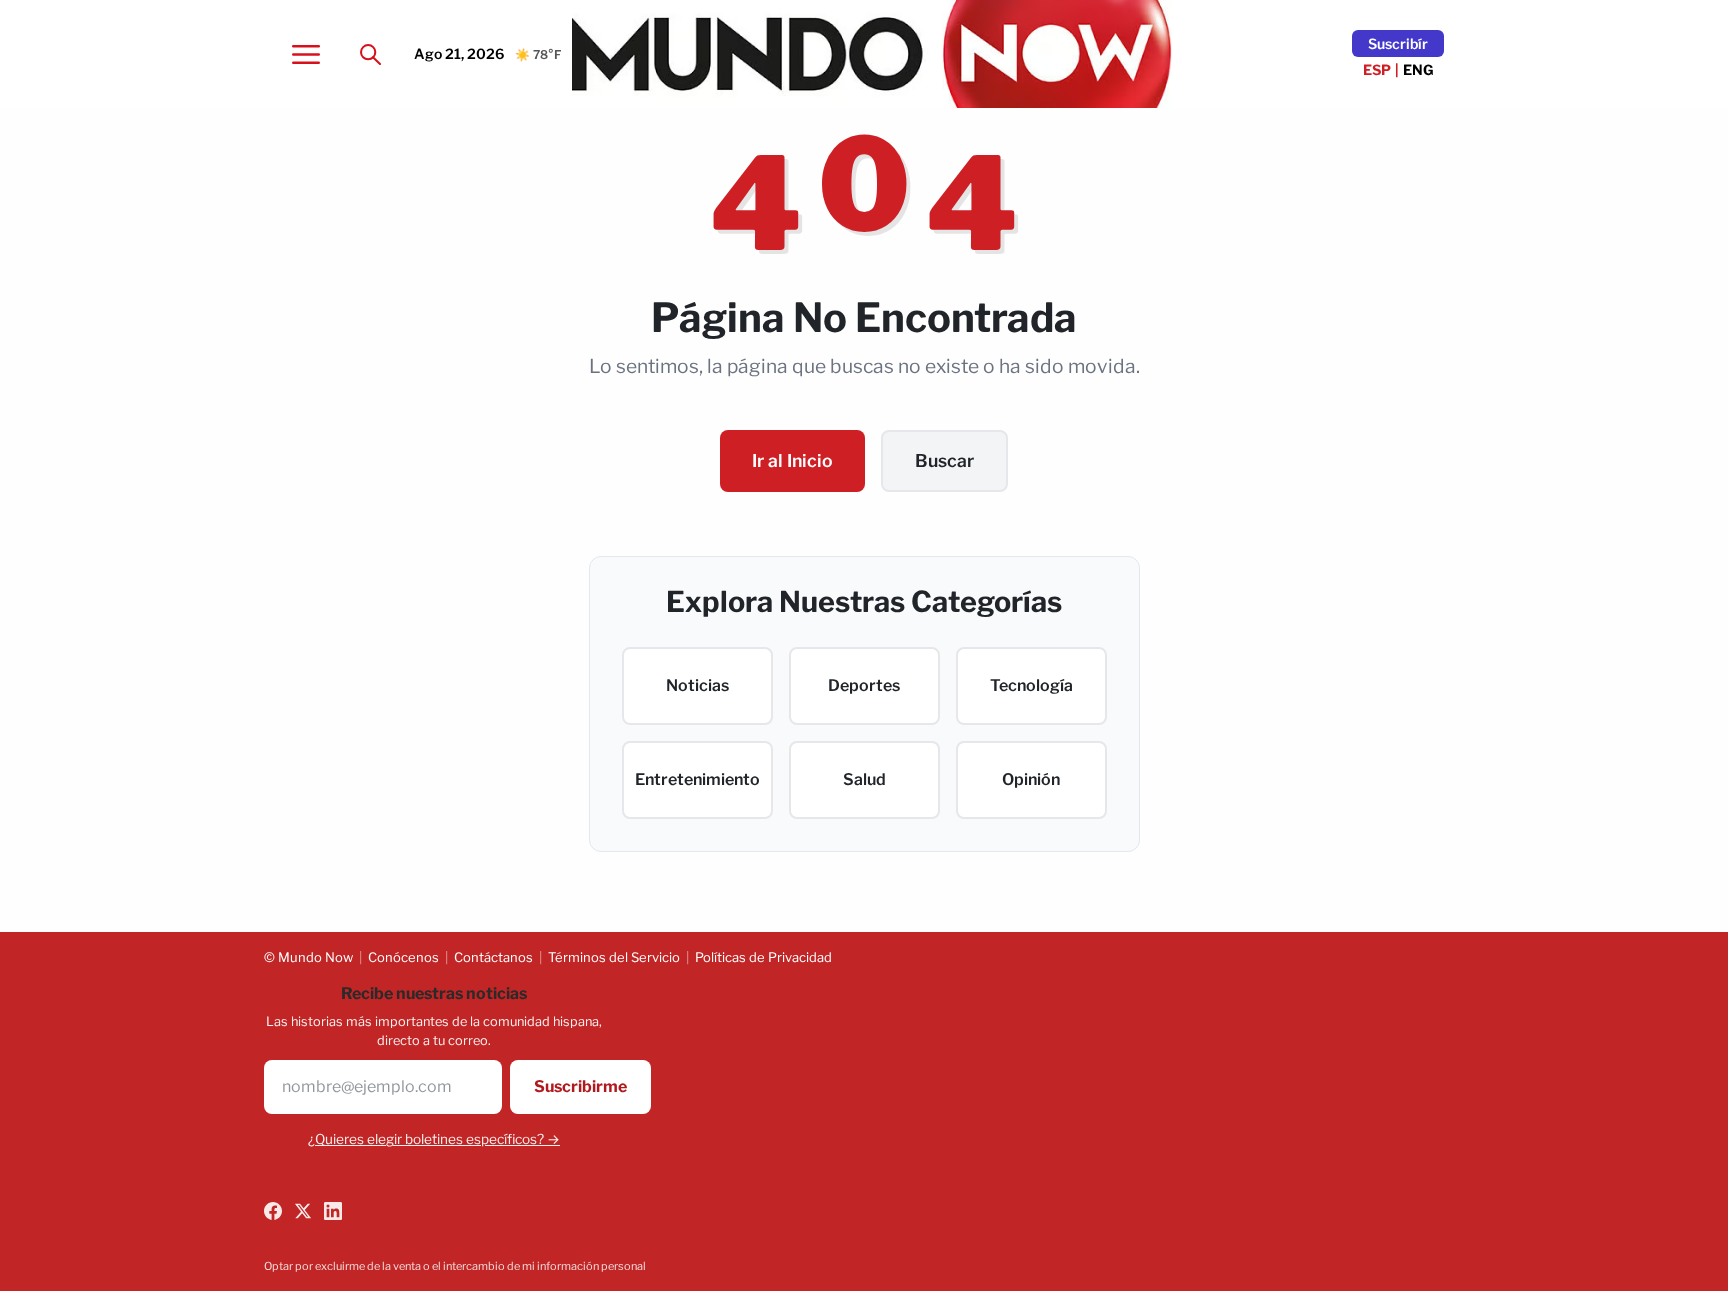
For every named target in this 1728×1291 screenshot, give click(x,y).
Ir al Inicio (792, 460)
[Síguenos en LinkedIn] (333, 1211)
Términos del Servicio (614, 957)
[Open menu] (306, 54)
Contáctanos (493, 957)
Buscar (944, 460)
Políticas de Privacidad (763, 957)
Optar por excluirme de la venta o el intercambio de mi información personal (455, 1266)
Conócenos (403, 957)
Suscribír (1398, 43)
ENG (1418, 69)
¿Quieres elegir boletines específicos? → (434, 1139)
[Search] (370, 54)
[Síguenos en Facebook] (273, 1211)
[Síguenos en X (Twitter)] (303, 1211)
